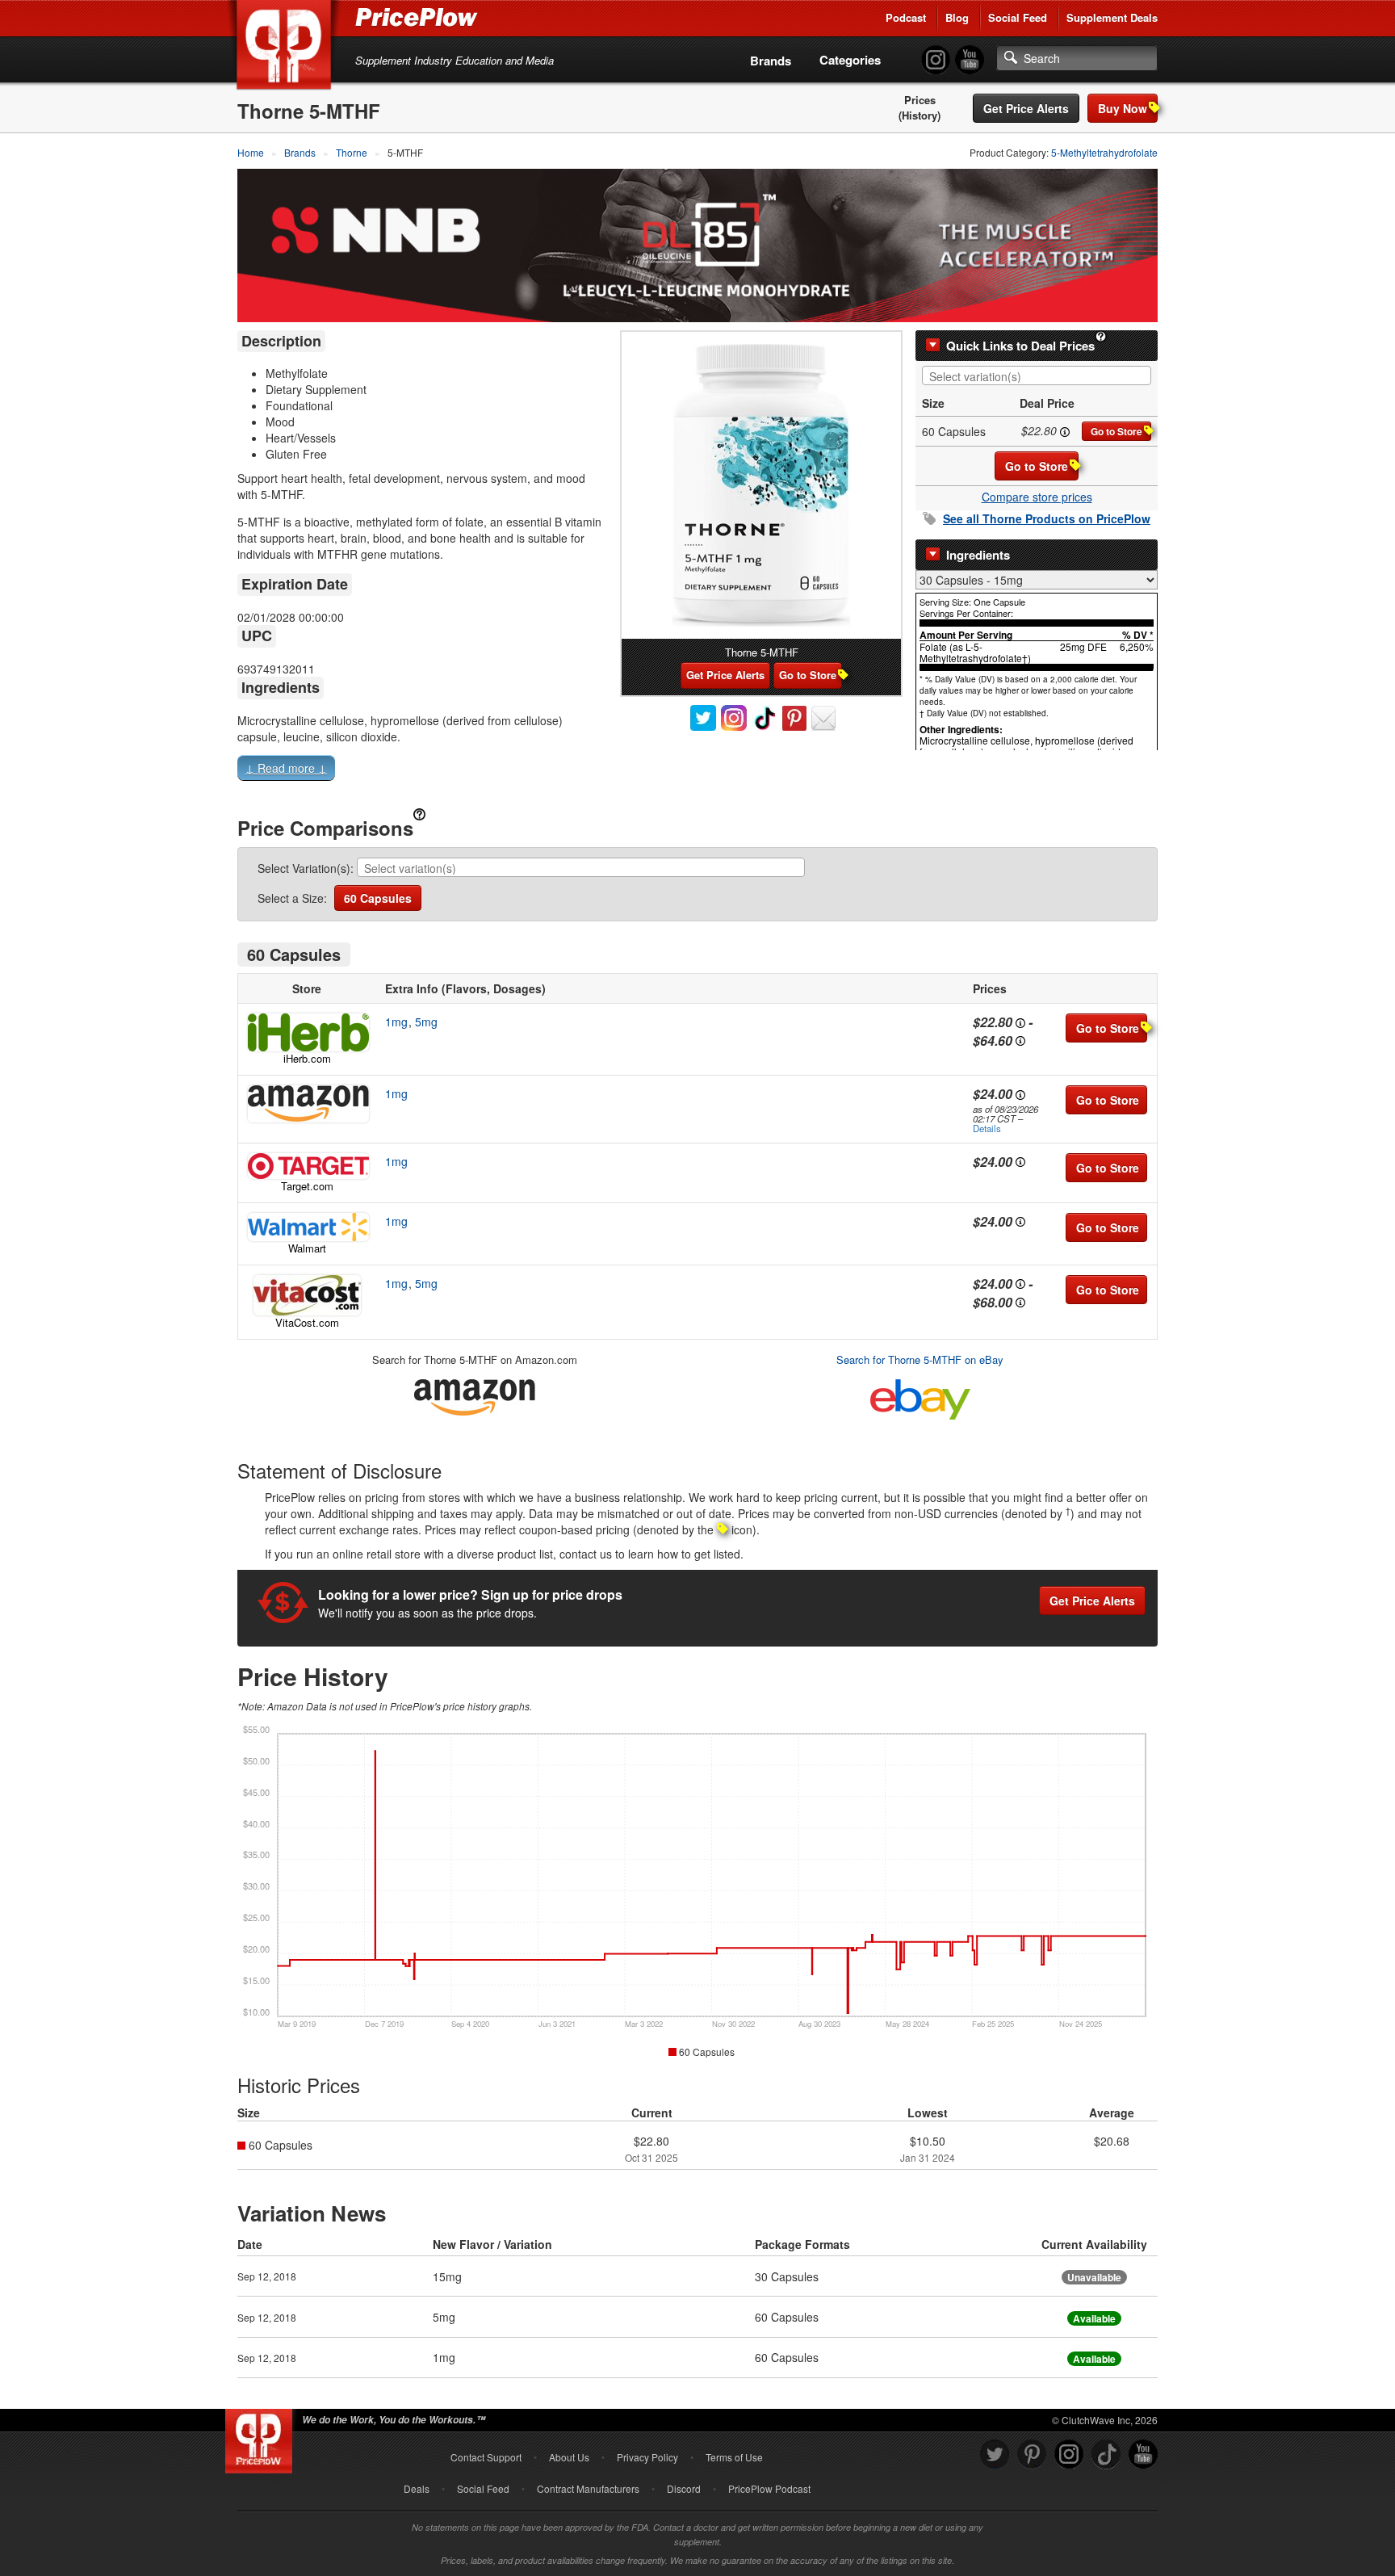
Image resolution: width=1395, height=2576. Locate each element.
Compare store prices (1037, 497)
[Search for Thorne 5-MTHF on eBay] (920, 1396)
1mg (396, 1022)
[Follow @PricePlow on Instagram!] (936, 60)
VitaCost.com (307, 1322)
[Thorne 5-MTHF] (761, 485)
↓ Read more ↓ (286, 768)
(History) (920, 115)
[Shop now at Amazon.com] (307, 1104)
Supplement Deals (1112, 17)
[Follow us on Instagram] (1069, 2454)
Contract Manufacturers (588, 2488)
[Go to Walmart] (307, 1227)
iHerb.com (307, 1058)
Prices (920, 100)
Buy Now (1123, 108)
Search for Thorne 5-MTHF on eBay (920, 1359)
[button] (697, 771)
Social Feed (1018, 17)
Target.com (307, 1186)
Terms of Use (734, 2457)
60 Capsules (378, 898)
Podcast (906, 17)
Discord (684, 2488)
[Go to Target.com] (307, 1166)
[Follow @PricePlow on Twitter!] (995, 2454)
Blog (957, 17)
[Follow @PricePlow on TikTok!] (1106, 2454)
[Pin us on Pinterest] (1032, 2454)
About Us (569, 2457)
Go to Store (1116, 431)
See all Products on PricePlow (1047, 518)
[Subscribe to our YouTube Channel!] (970, 60)
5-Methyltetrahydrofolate (1104, 152)
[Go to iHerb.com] (307, 1032)
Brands (771, 61)
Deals (417, 2488)
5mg (426, 1022)
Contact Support (486, 2457)
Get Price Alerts (1026, 108)
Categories (850, 60)
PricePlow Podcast (769, 2488)
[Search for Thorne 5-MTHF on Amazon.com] (475, 1394)
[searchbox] (1041, 377)
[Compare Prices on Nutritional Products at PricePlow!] (262, 2437)
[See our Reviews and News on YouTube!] (1143, 2454)
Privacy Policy (647, 2457)
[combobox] (1037, 375)
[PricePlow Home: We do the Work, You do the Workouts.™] (287, 48)
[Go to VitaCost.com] (307, 1295)
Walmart (307, 1248)
